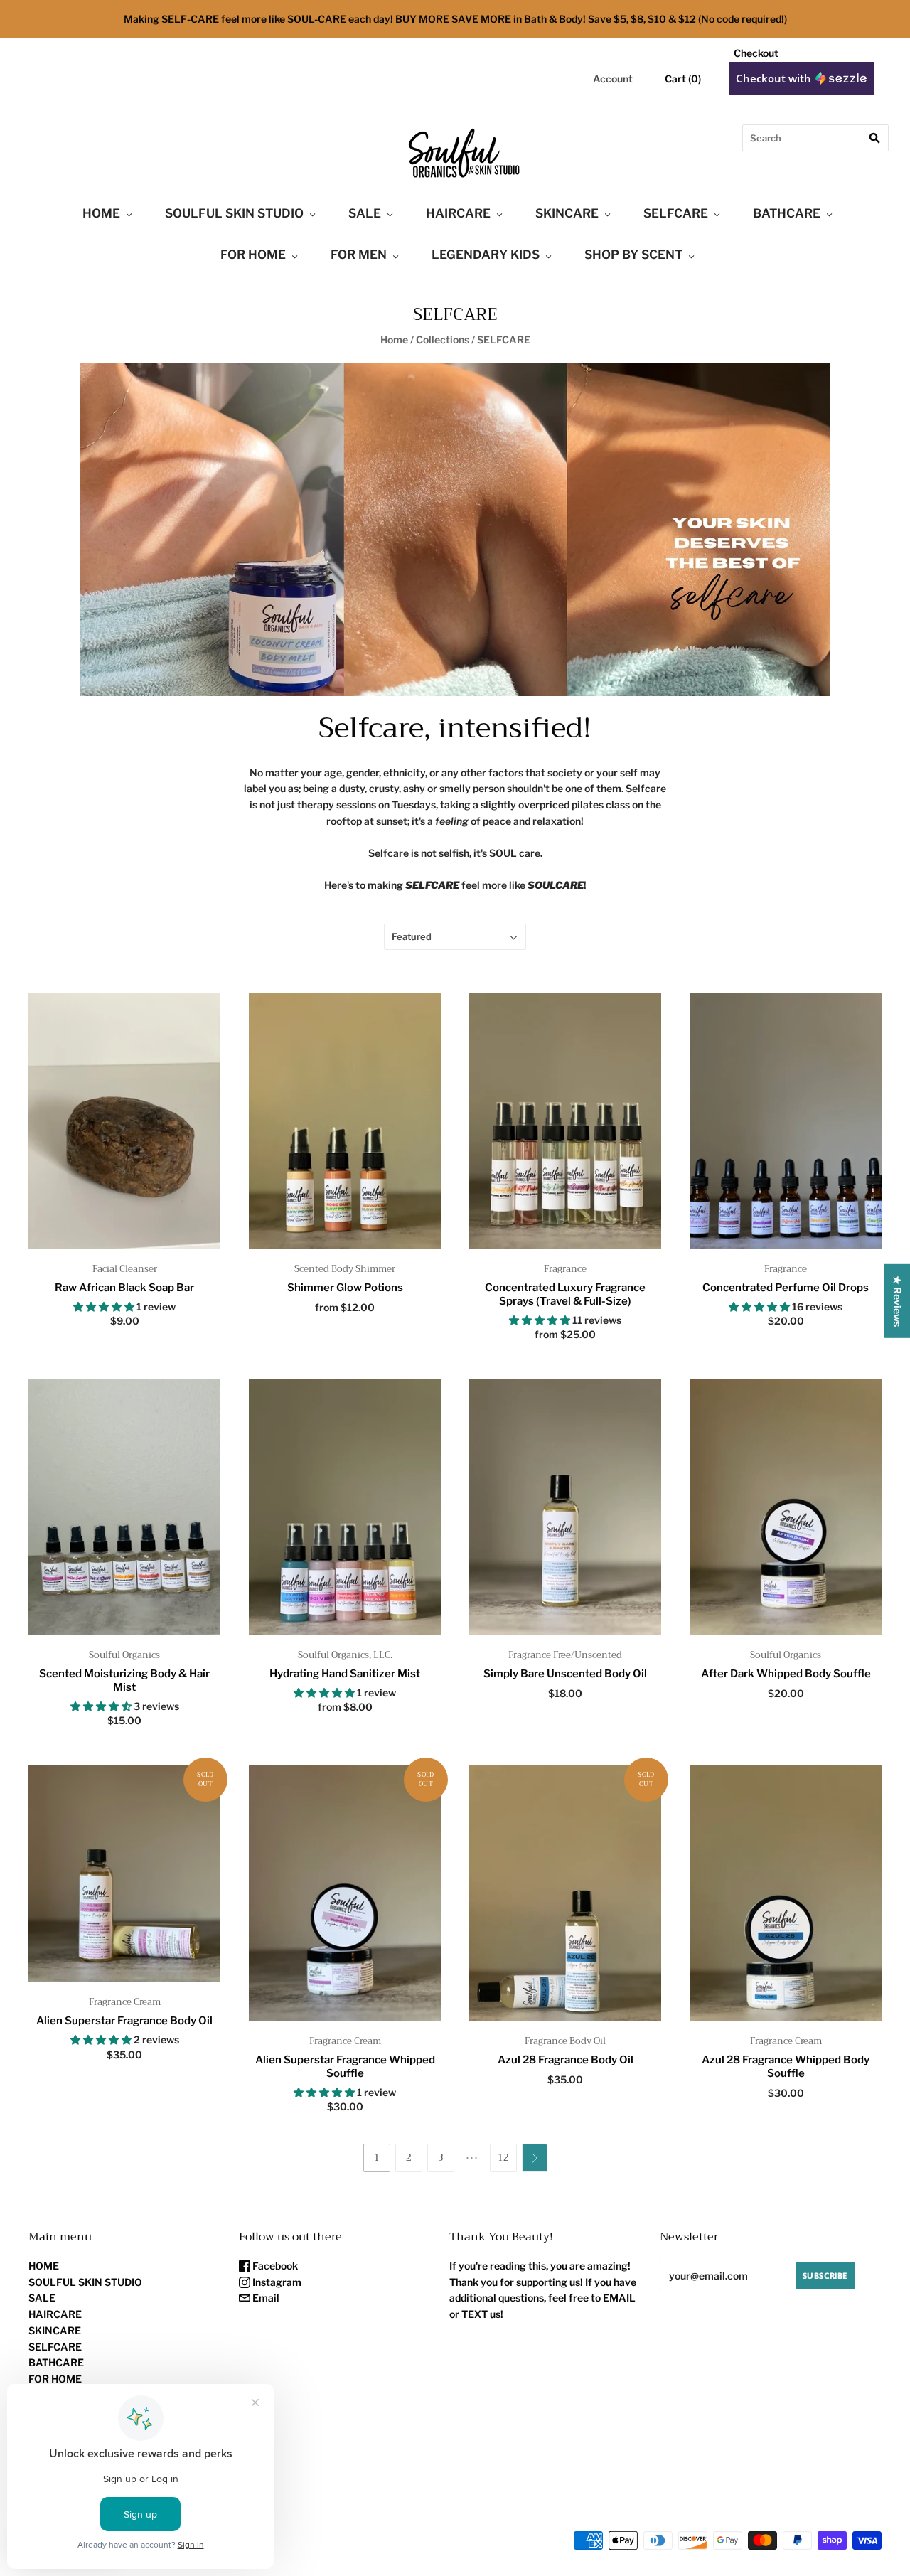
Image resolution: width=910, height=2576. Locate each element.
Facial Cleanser (125, 1269)
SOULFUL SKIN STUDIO (234, 213)
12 (503, 2158)
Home (394, 340)
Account (613, 79)
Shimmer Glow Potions (345, 1288)
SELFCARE (676, 213)
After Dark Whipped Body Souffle (786, 1674)
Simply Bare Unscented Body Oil (565, 1674)
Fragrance (565, 1269)
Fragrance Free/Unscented (565, 1655)
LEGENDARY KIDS (486, 255)
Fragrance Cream (125, 2002)
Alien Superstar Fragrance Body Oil (124, 2021)
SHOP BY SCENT (633, 255)
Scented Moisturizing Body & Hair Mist (124, 1680)
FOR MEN (359, 255)
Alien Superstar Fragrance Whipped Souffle (345, 2067)
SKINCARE (567, 213)
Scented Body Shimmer (345, 1269)
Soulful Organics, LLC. (345, 1655)
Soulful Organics (124, 1655)
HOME (101, 213)
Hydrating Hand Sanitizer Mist (345, 1674)
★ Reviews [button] (898, 1300)
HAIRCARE (458, 213)
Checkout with (775, 78)
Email (265, 2298)
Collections (443, 340)
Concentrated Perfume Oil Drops (786, 1288)
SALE (365, 213)
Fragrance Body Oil (565, 2041)
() (683, 79)
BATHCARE (787, 213)
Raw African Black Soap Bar (124, 1288)
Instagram (276, 2282)
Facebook (274, 2266)
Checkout (756, 53)
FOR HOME (253, 255)
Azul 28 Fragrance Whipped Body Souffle (786, 2067)
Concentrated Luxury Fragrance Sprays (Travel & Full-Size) (565, 1294)
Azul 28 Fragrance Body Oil (566, 2060)
